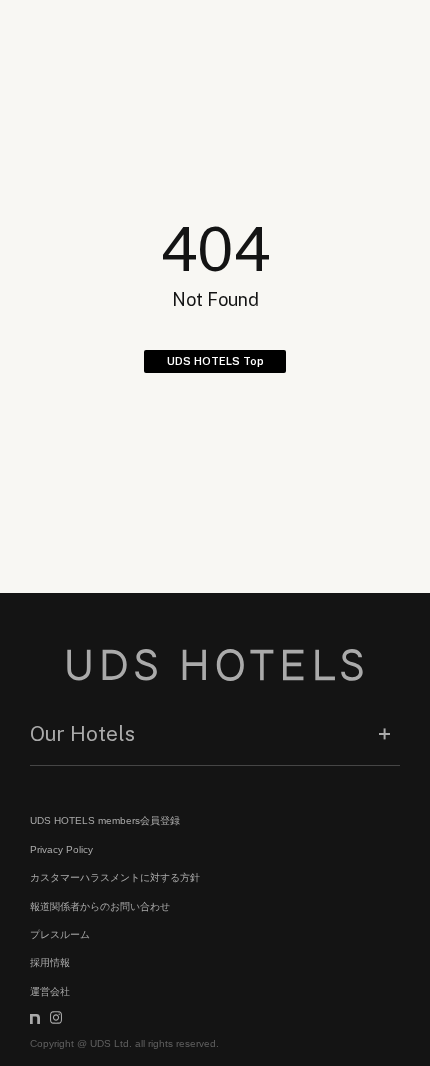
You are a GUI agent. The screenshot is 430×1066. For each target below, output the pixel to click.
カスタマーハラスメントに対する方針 (115, 877)
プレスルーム (60, 934)
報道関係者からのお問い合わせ (100, 906)
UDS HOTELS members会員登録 (105, 820)
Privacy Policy (61, 849)
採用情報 (50, 962)
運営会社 (50, 991)
